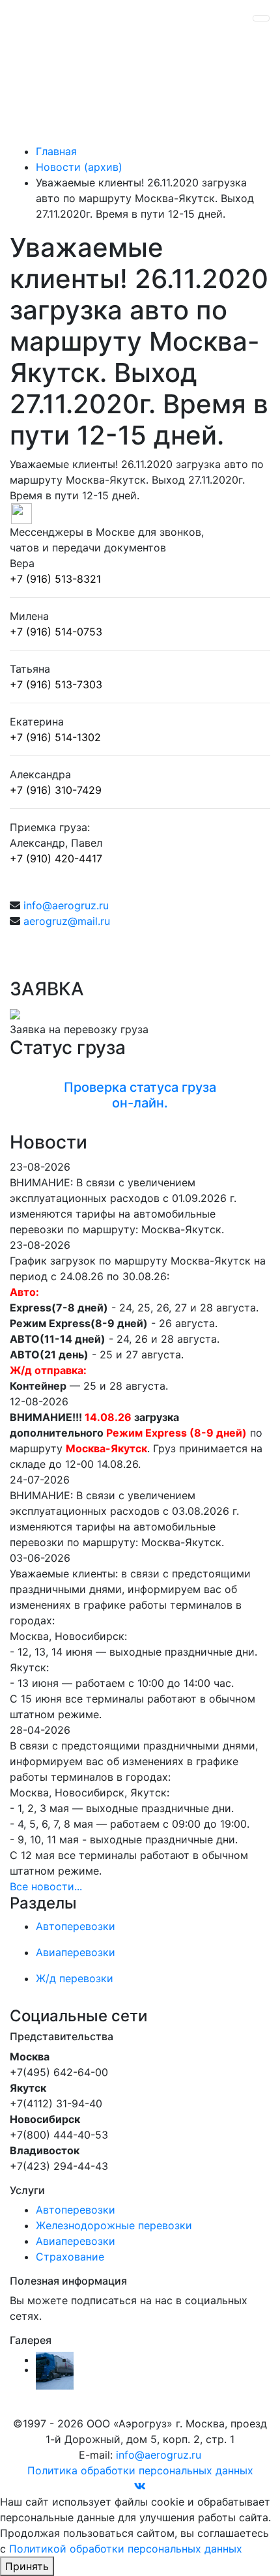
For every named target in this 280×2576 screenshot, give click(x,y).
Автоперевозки (76, 2210)
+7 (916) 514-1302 (55, 737)
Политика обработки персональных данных (140, 2470)
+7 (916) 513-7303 (56, 684)
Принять (27, 2566)
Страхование (70, 2257)
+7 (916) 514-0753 (56, 632)
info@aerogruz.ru (66, 905)
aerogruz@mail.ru (67, 921)
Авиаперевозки (76, 2241)
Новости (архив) (79, 167)
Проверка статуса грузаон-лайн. (140, 1095)
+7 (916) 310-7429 (56, 790)
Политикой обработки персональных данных (126, 2549)
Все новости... (46, 1886)
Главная (56, 151)
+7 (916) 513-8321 (55, 579)
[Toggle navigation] (261, 18)
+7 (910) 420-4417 (56, 858)
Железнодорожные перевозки (114, 2225)
